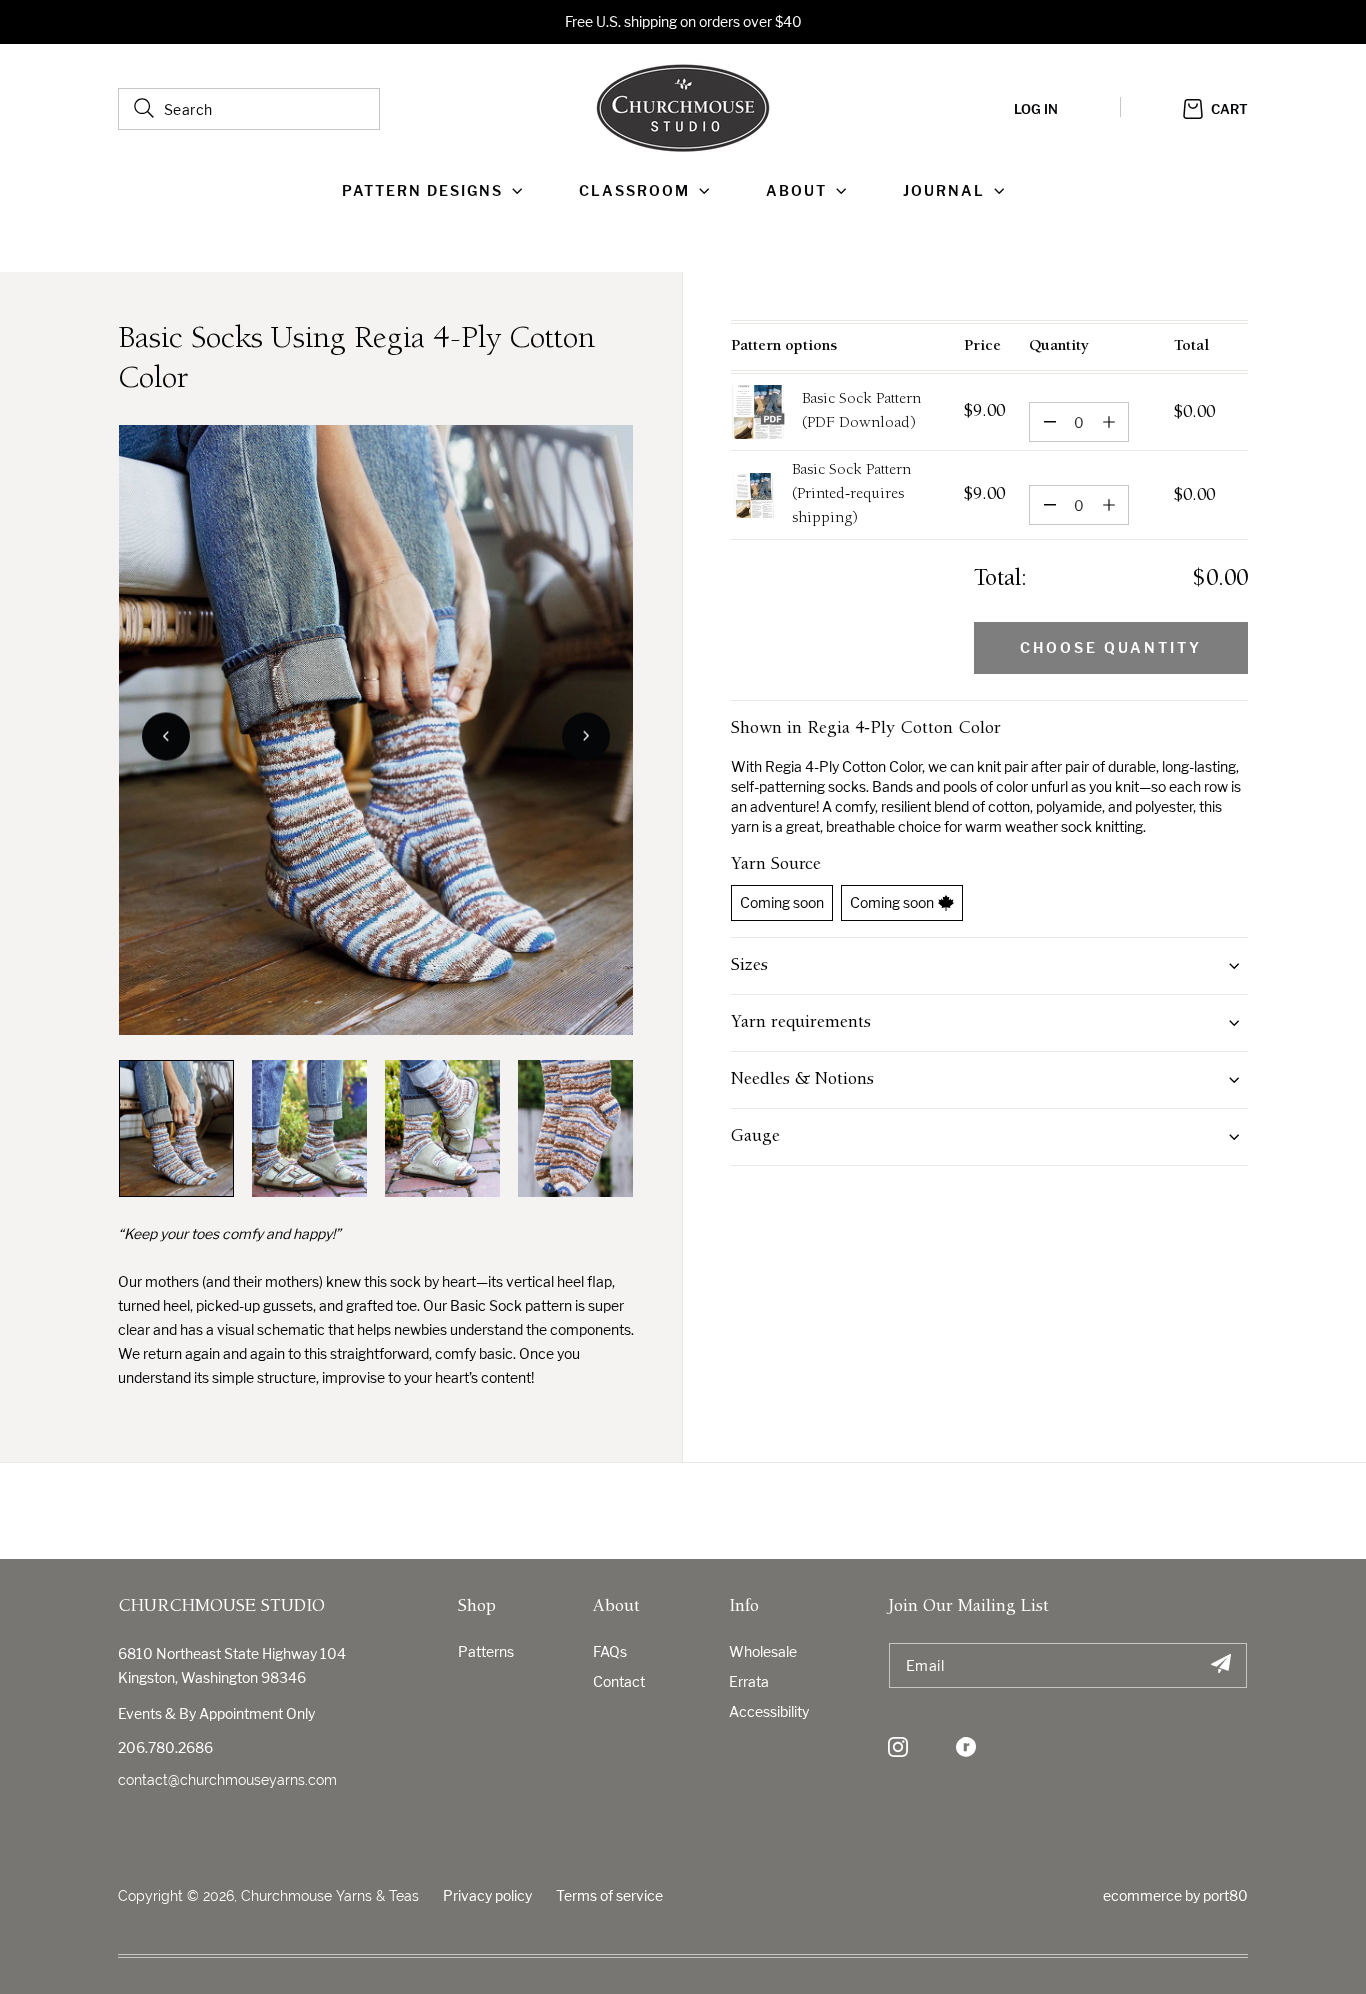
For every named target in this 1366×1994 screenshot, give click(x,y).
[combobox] (249, 109)
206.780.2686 (165, 1747)
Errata (749, 1681)
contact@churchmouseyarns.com (227, 1780)
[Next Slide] (586, 736)
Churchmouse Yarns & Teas (330, 1896)
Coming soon (782, 902)
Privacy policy (487, 1895)
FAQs (610, 1651)
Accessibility (769, 1711)
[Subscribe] (1220, 1665)
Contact (619, 1681)
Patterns (486, 1651)
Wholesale (763, 1651)
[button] (436, 191)
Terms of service (609, 1895)
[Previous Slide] (166, 736)
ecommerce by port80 (1175, 1895)
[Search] (144, 108)
